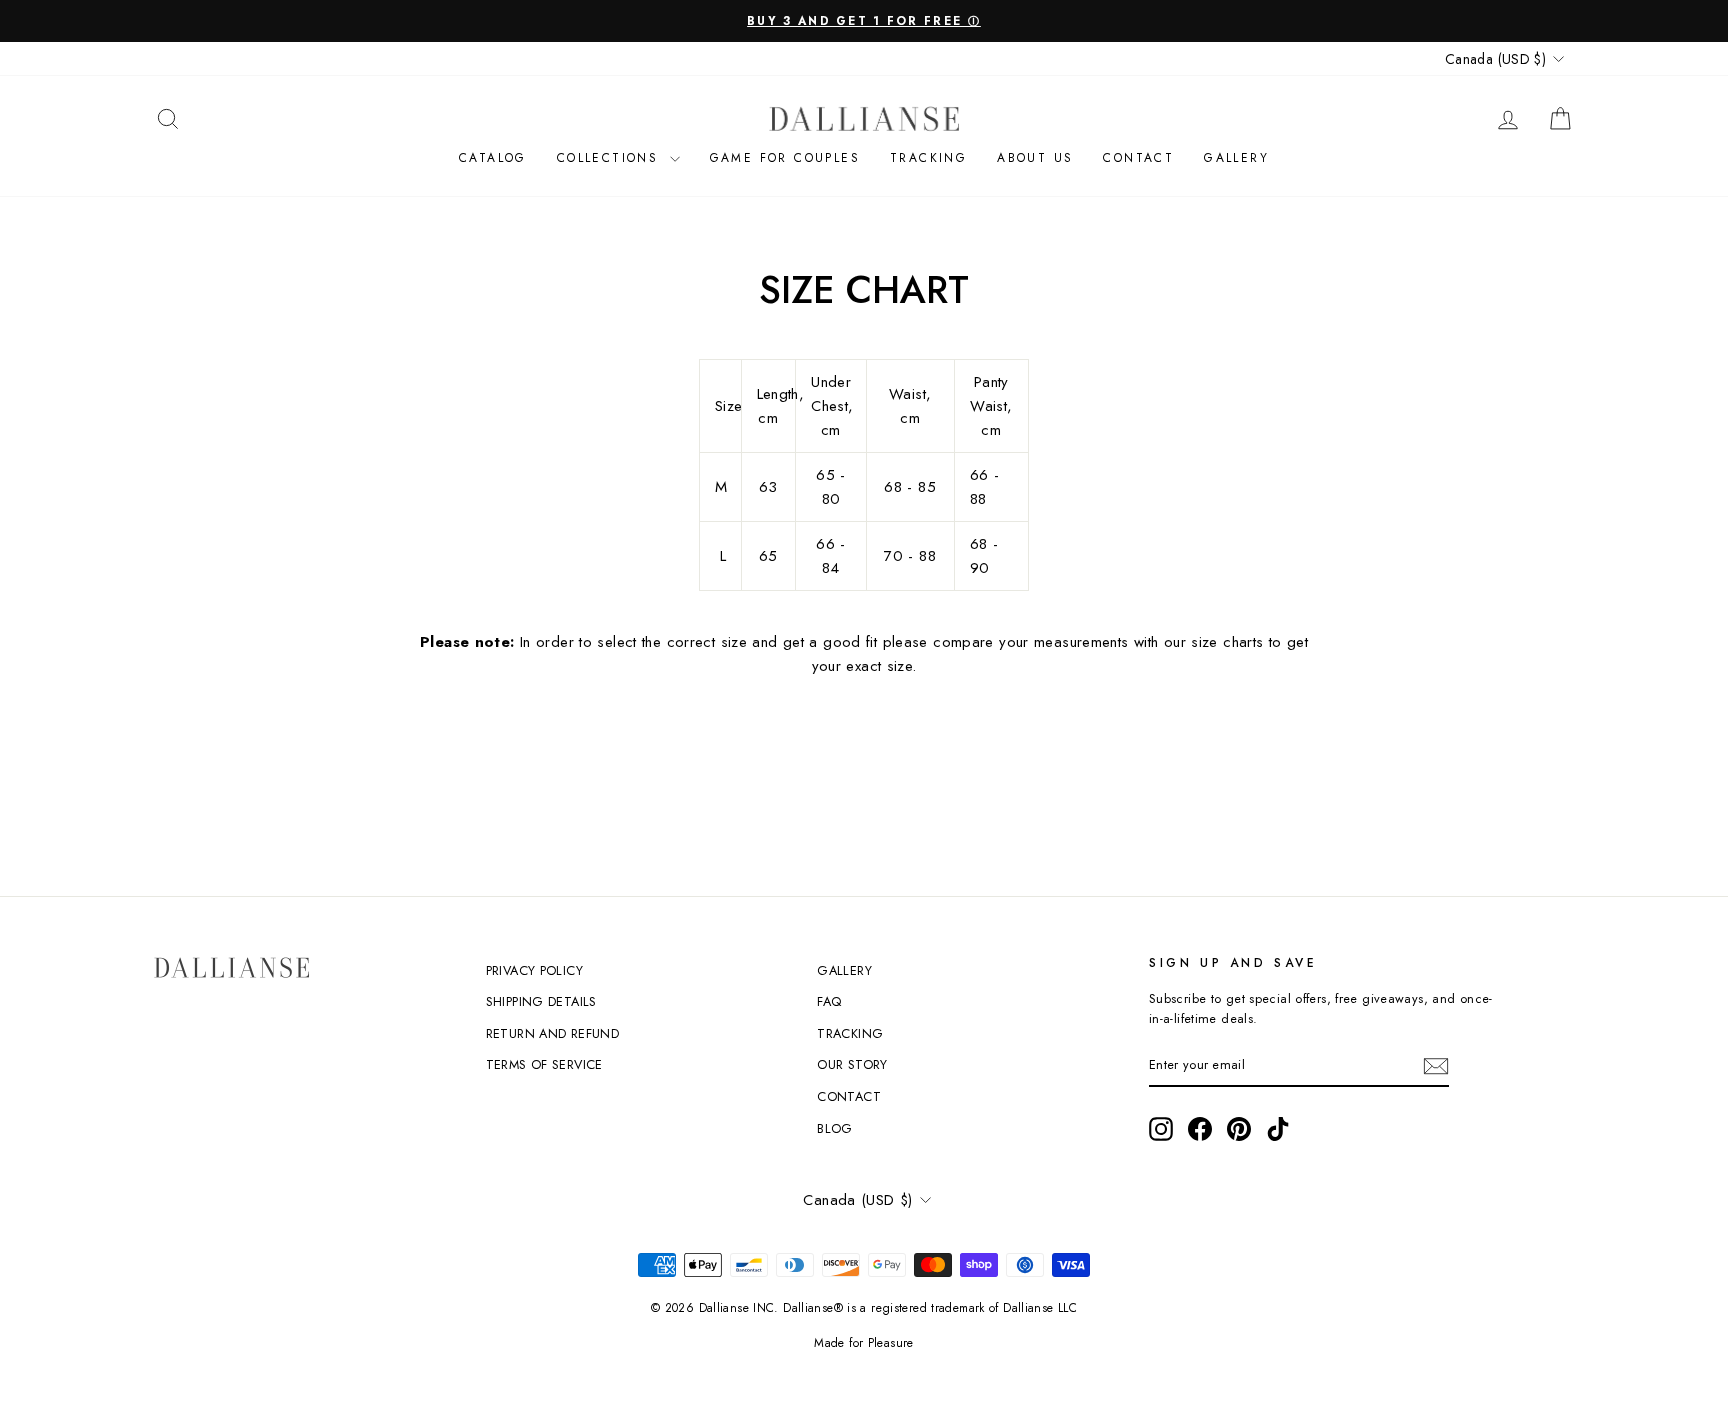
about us (1035, 158)
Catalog (493, 158)
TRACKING (850, 1033)
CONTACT (1138, 158)
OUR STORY (852, 1064)
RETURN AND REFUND (552, 1033)
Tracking (928, 158)
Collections (611, 158)
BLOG (835, 1128)
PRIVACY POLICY (534, 970)
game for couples (785, 158)
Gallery (1236, 158)
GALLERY (844, 970)
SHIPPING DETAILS (541, 1001)
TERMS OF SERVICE (544, 1064)
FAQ (829, 1001)
